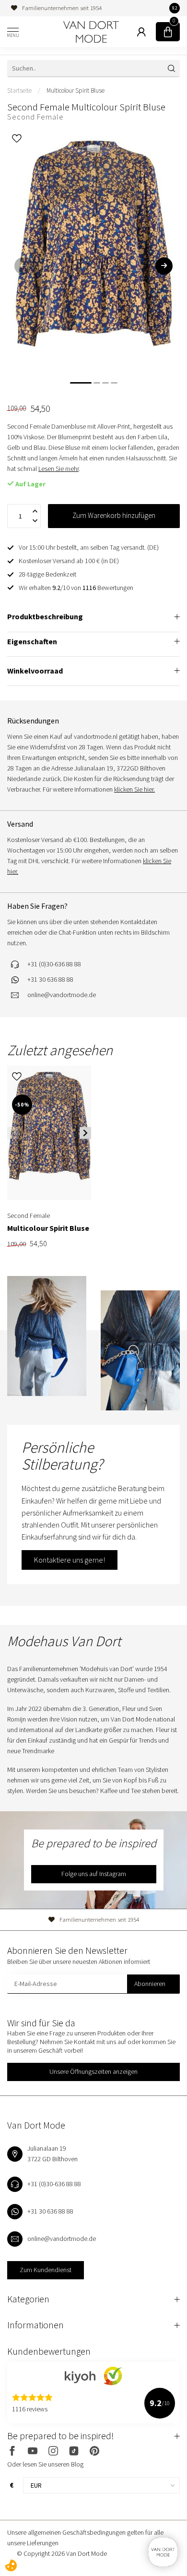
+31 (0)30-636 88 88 (54, 964)
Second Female (35, 117)
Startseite (19, 90)
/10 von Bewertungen (76, 588)
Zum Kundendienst (46, 2270)
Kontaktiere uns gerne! (70, 1560)
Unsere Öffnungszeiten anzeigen (93, 2071)
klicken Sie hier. (134, 789)
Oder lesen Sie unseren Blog (45, 2464)
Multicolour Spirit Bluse (76, 90)
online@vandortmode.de (62, 995)
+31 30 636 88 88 (50, 979)
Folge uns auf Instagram (94, 1874)
